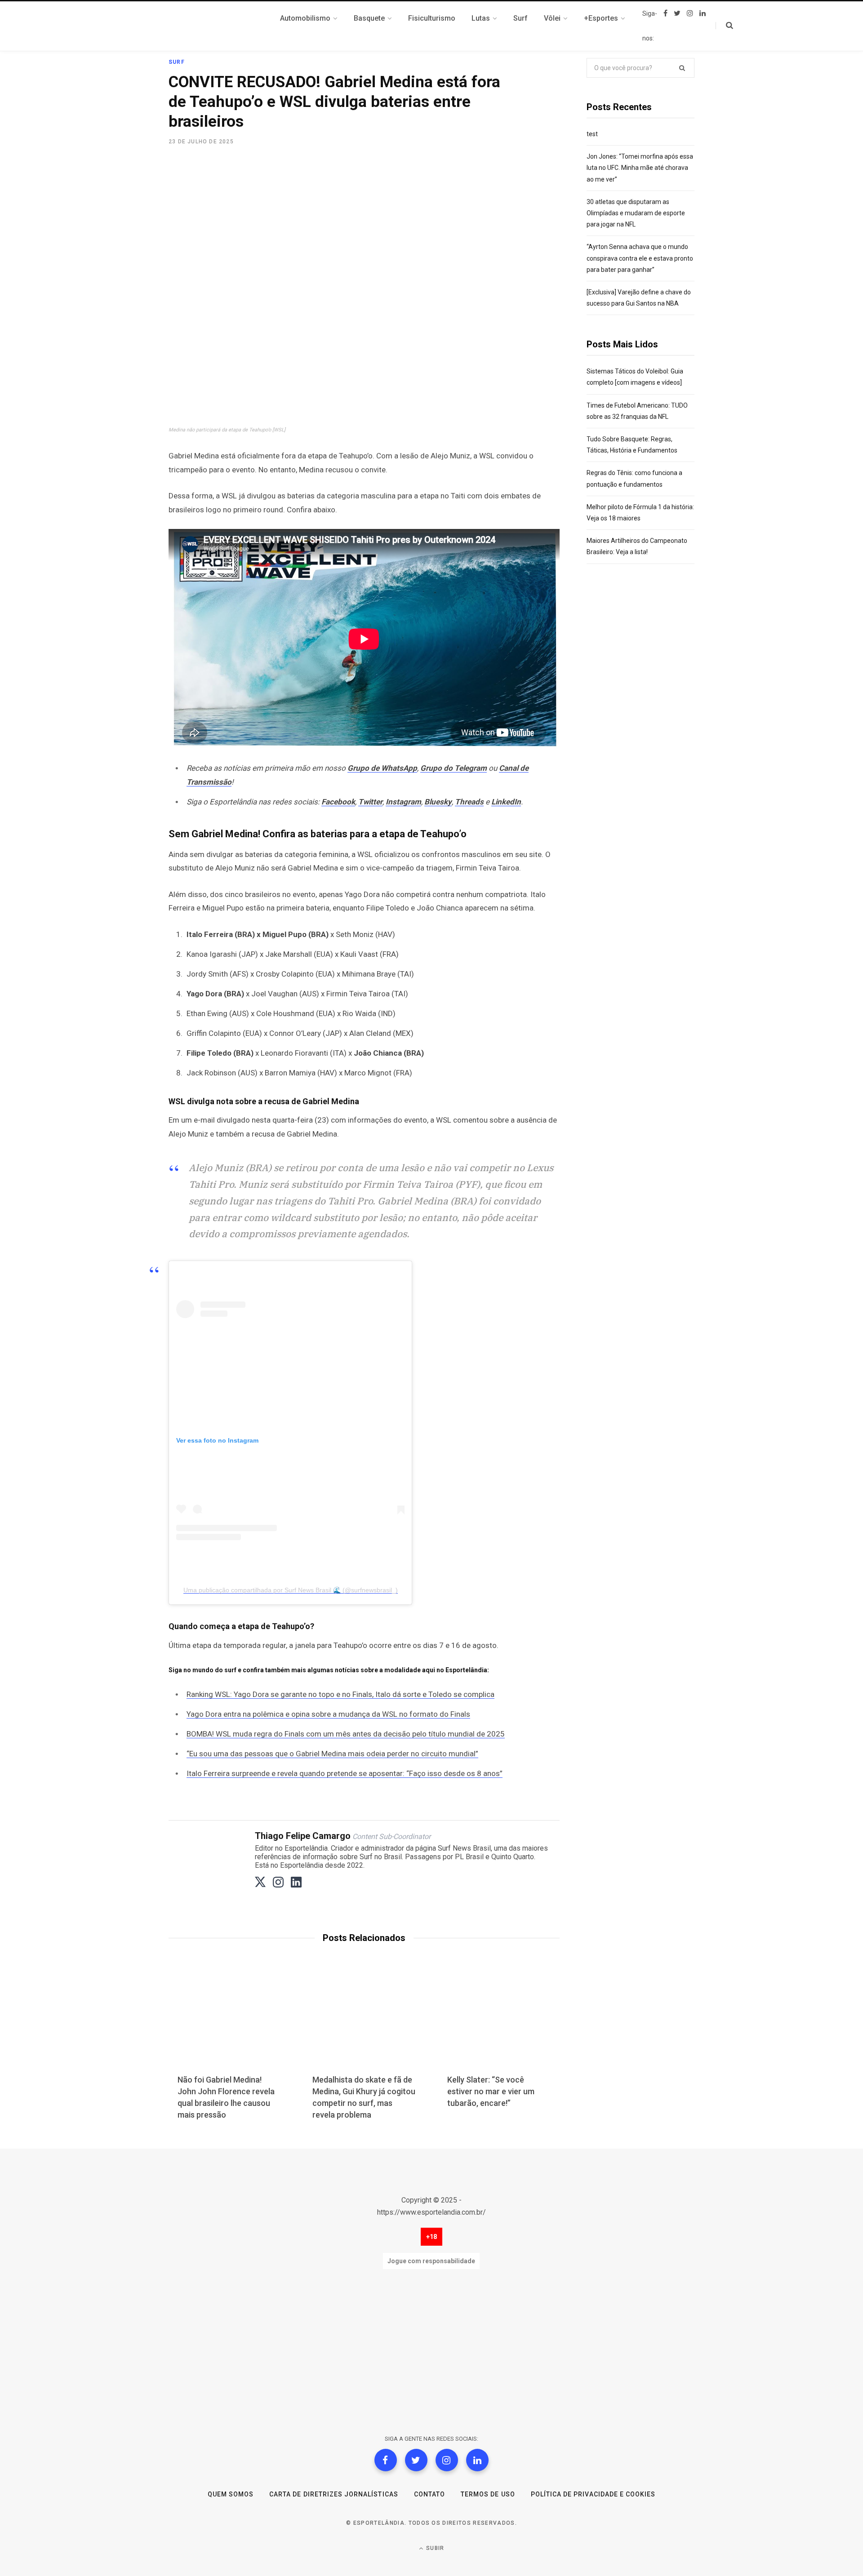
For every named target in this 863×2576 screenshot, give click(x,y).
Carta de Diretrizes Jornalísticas (334, 2494)
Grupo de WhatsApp (382, 768)
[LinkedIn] (477, 2460)
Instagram (403, 802)
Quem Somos (231, 2494)
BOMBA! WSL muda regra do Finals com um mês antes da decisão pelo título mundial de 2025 (346, 1734)
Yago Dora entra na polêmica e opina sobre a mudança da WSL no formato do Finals (328, 1714)
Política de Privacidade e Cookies (593, 2494)
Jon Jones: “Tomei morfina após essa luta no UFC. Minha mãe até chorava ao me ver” (640, 168)
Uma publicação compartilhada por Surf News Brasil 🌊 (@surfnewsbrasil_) (291, 1590)
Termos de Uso (488, 2494)
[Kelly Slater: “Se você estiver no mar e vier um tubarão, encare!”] (499, 2022)
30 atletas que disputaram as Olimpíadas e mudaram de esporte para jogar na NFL (636, 213)
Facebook (338, 802)
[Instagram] (447, 2460)
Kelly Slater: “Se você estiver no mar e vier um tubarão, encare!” (491, 2091)
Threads (469, 802)
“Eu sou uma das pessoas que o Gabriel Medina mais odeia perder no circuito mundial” (332, 1754)
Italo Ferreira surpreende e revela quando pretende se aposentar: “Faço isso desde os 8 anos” (345, 1773)
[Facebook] (386, 2460)
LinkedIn (506, 802)
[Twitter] (416, 2460)
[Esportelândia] (214, 26)
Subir (434, 2548)
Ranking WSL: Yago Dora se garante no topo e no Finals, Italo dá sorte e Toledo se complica (340, 1694)
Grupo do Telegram (454, 768)
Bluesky (438, 802)
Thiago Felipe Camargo (303, 1836)
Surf (177, 62)
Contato (429, 2494)
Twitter (370, 802)
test (592, 134)
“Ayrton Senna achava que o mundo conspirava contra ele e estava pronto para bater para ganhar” (640, 258)
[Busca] (724, 26)
